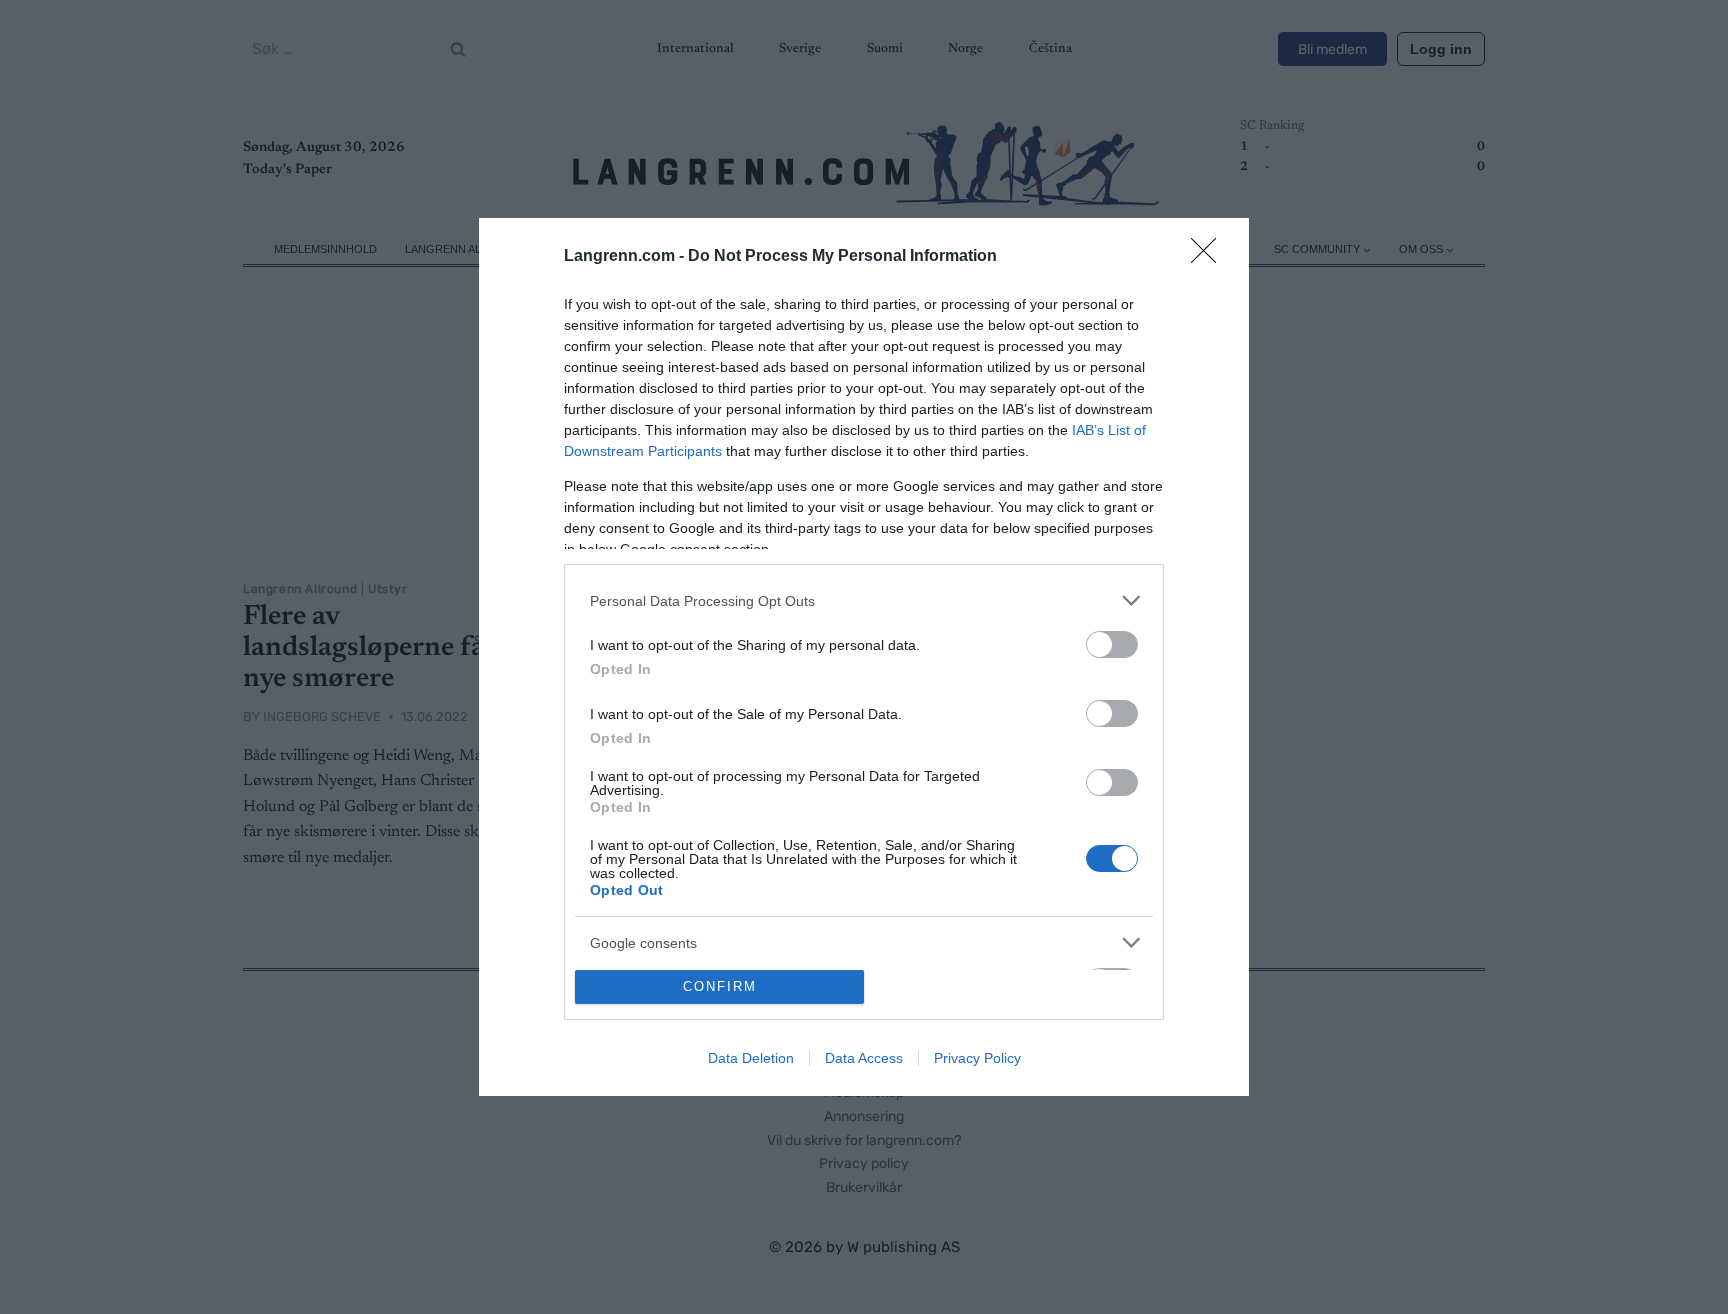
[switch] (1112, 644)
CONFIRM (720, 986)
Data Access (864, 1058)
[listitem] (864, 600)
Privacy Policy (977, 1058)
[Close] (1210, 257)
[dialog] (864, 656)
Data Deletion (751, 1058)
